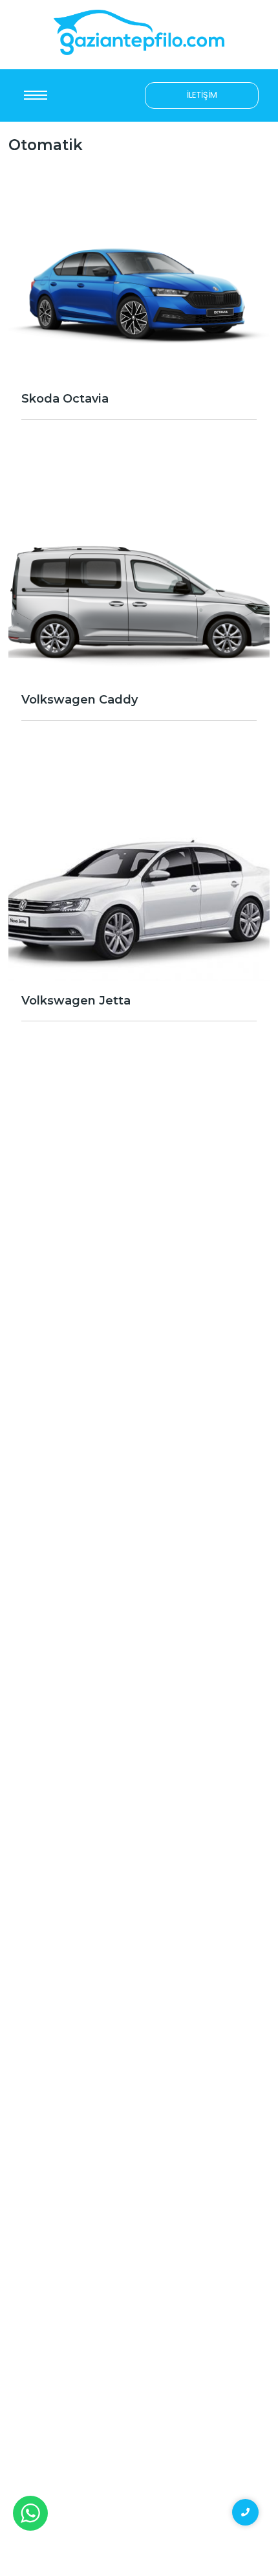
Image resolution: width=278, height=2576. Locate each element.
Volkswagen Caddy (80, 700)
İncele (139, 444)
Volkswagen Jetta (76, 1001)
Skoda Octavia (65, 399)
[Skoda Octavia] (139, 281)
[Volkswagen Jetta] (139, 883)
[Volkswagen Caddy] (139, 582)
